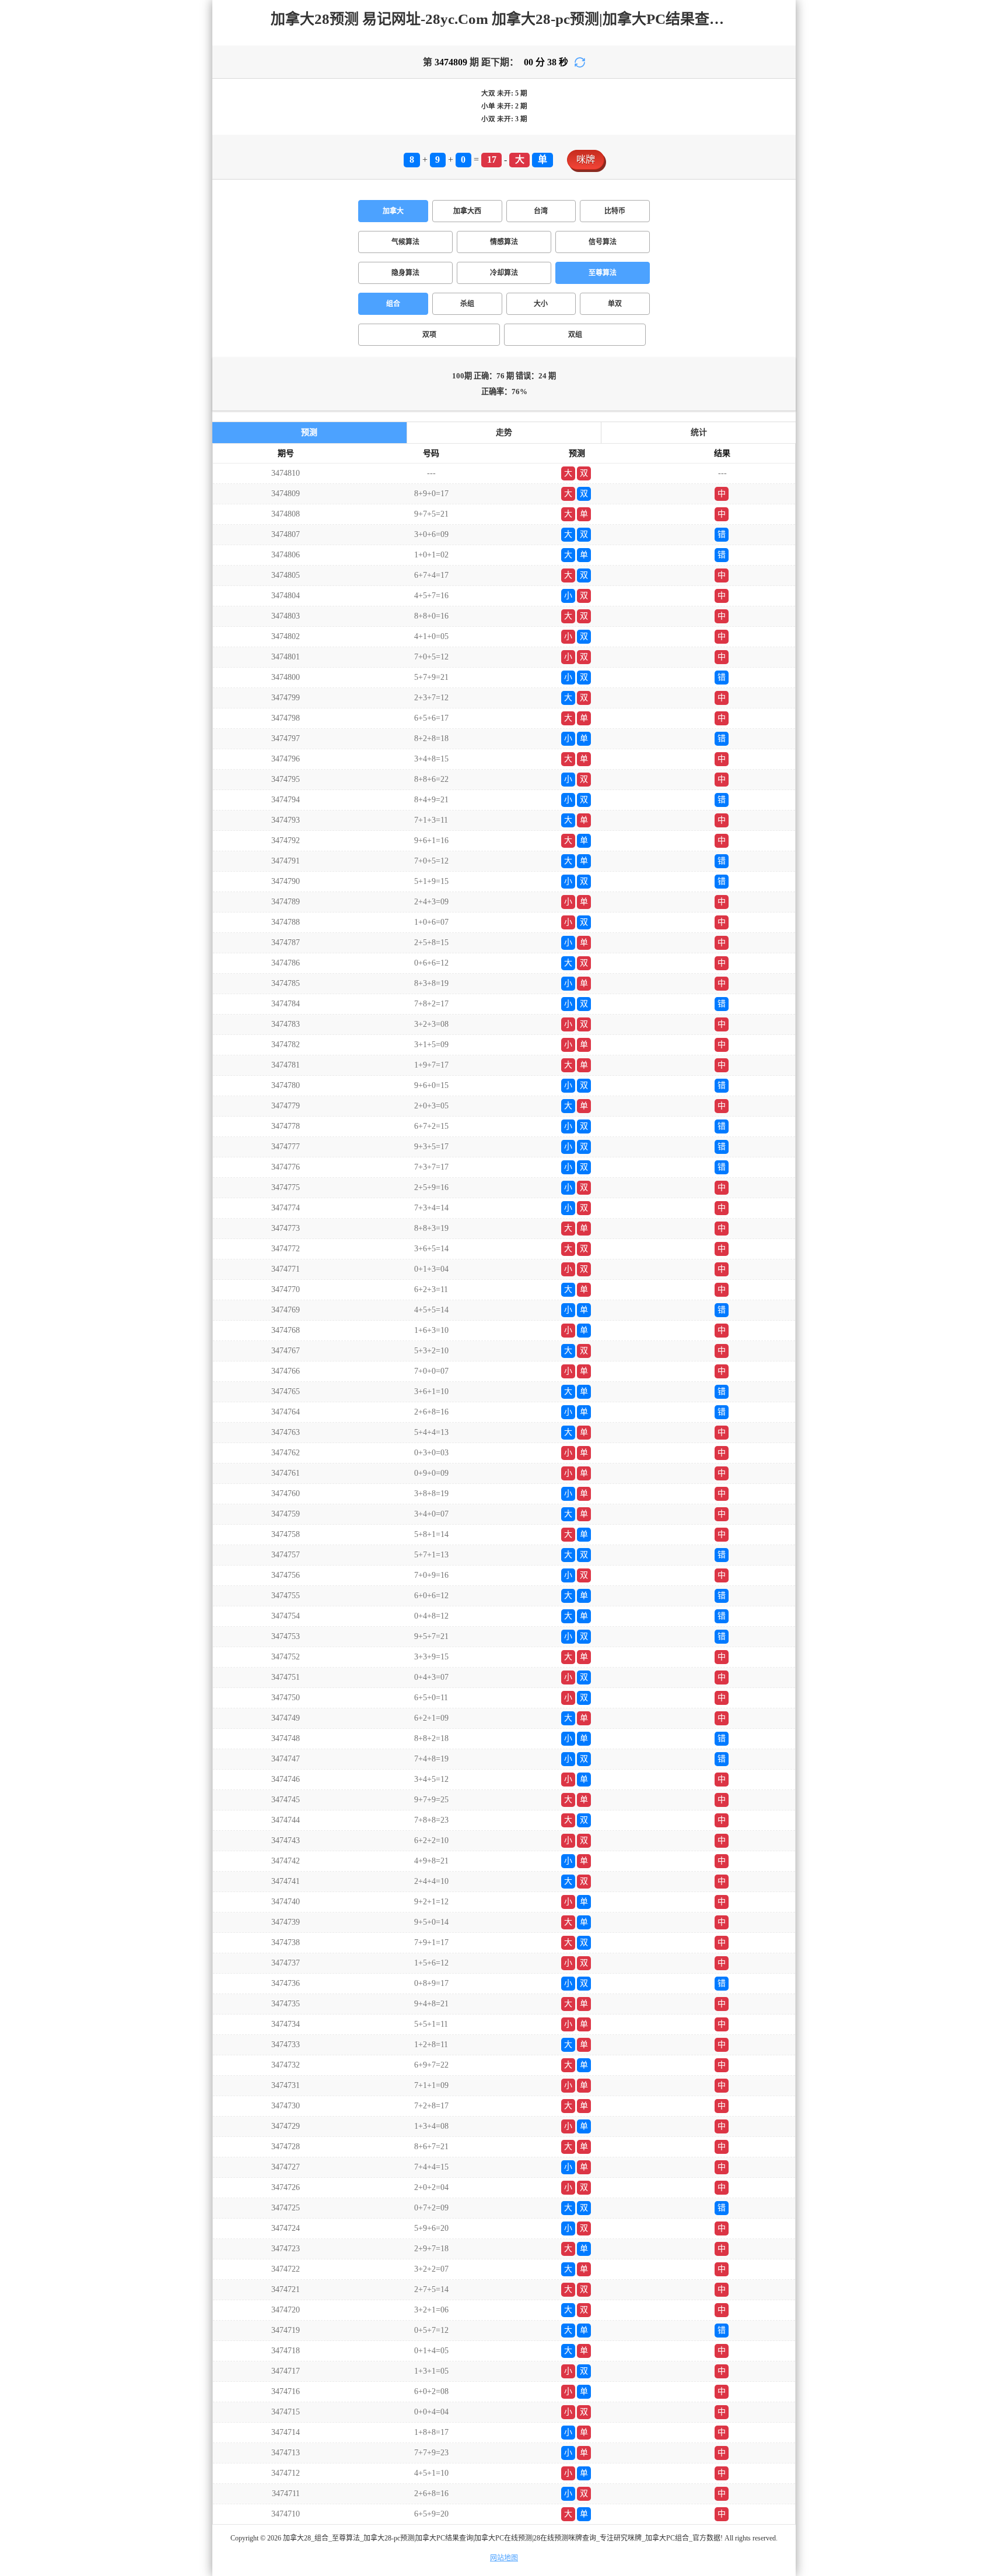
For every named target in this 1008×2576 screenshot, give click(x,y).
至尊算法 (603, 273)
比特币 (615, 211)
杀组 (467, 304)
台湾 (541, 211)
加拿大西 (467, 211)
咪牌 (586, 159)
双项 (429, 335)
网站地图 (504, 2558)
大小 (541, 304)
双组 (575, 335)
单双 (615, 304)
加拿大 (393, 211)
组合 (393, 304)
